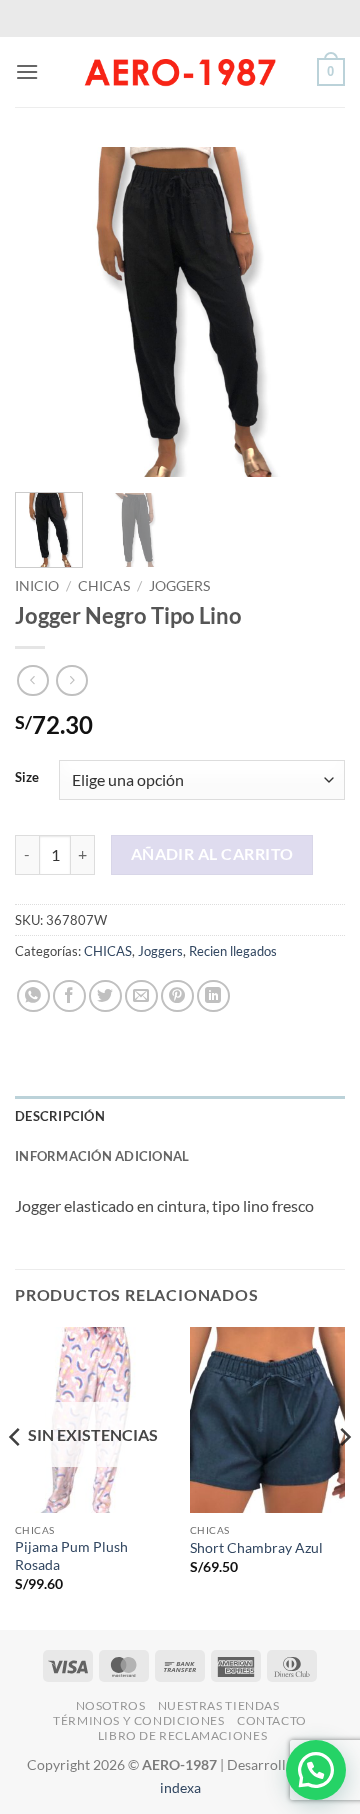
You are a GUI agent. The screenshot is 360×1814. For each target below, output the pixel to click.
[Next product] (32, 680)
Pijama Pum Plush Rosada (71, 1556)
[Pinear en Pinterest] (177, 996)
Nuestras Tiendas (219, 1705)
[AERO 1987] (180, 72)
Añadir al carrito (212, 854)
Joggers (179, 586)
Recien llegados (233, 951)
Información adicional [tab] (102, 1156)
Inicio (37, 586)
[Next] (313, 312)
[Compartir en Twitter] (105, 996)
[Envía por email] (141, 996)
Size (27, 778)
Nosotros (111, 1705)
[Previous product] (71, 680)
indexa (180, 1787)
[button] (27, 71)
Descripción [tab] (60, 1116)
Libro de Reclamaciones (182, 1735)
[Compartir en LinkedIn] (213, 996)
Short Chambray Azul (256, 1548)
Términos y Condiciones (138, 1720)
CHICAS (104, 586)
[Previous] (47, 312)
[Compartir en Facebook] (69, 996)
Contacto (272, 1720)
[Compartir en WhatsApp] (33, 996)
